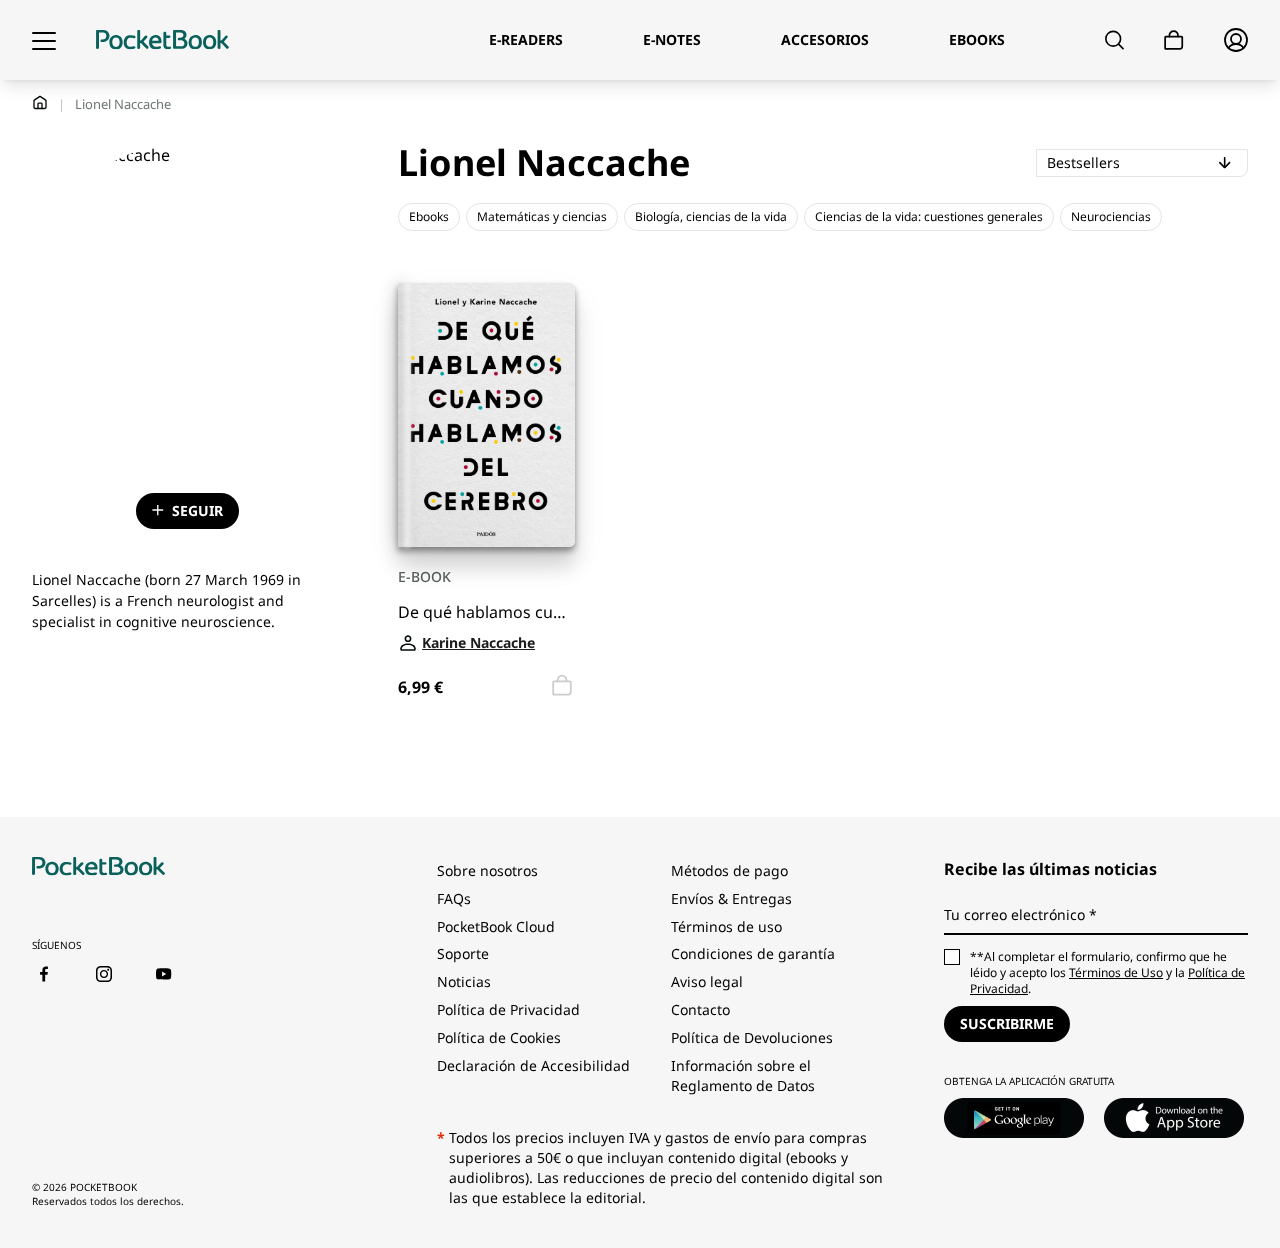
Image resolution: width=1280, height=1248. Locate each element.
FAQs (454, 898)
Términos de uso (726, 926)
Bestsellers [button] (1147, 162)
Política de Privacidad (508, 1009)
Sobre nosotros (487, 870)
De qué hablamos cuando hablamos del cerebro (486, 612)
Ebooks (429, 216)
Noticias (464, 981)
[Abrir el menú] (44, 40)
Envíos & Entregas (731, 898)
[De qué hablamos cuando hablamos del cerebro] (486, 415)
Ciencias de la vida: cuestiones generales (929, 216)
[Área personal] (1236, 40)
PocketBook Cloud (496, 926)
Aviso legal (707, 981)
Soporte (463, 953)
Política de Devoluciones (752, 1037)
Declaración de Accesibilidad (533, 1065)
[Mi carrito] (1174, 40)
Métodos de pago (729, 870)
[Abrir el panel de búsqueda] (1114, 40)
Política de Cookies (499, 1037)
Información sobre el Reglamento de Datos (743, 1075)
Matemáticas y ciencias (542, 216)
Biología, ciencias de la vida (711, 216)
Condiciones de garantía (753, 953)
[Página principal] (162, 40)
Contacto (700, 1009)
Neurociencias (1111, 216)
